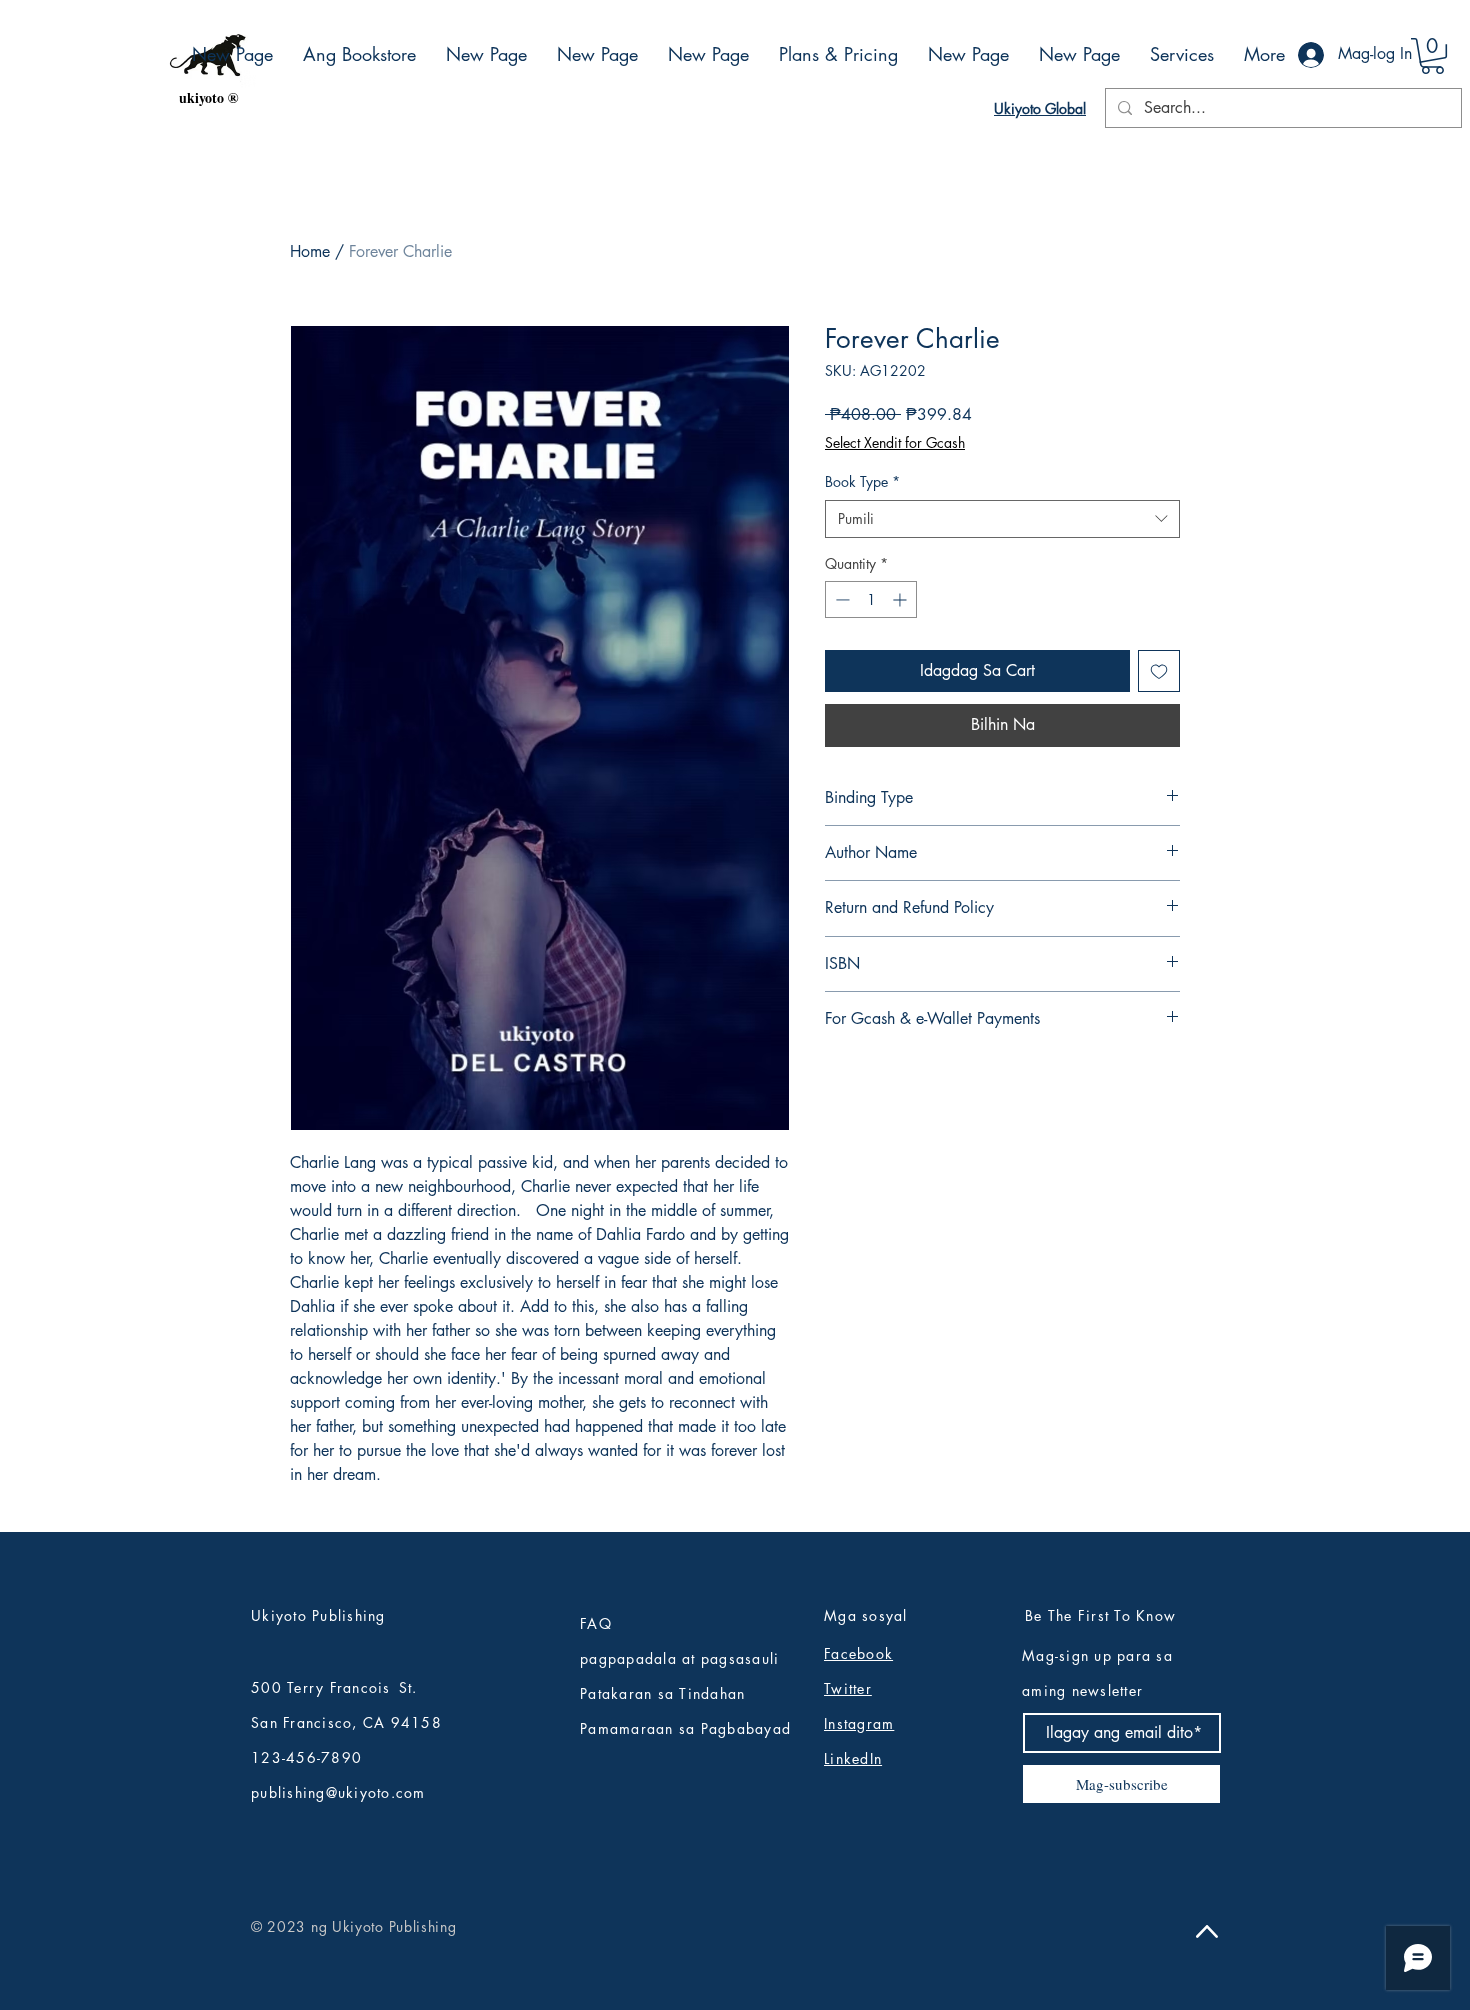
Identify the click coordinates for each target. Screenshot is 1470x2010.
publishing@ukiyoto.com (338, 1792)
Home (310, 251)
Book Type (862, 481)
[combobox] (1002, 519)
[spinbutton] (871, 599)
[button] (1432, 56)
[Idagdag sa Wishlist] (1159, 671)
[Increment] (901, 599)
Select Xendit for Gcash (895, 442)
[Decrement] (840, 599)
